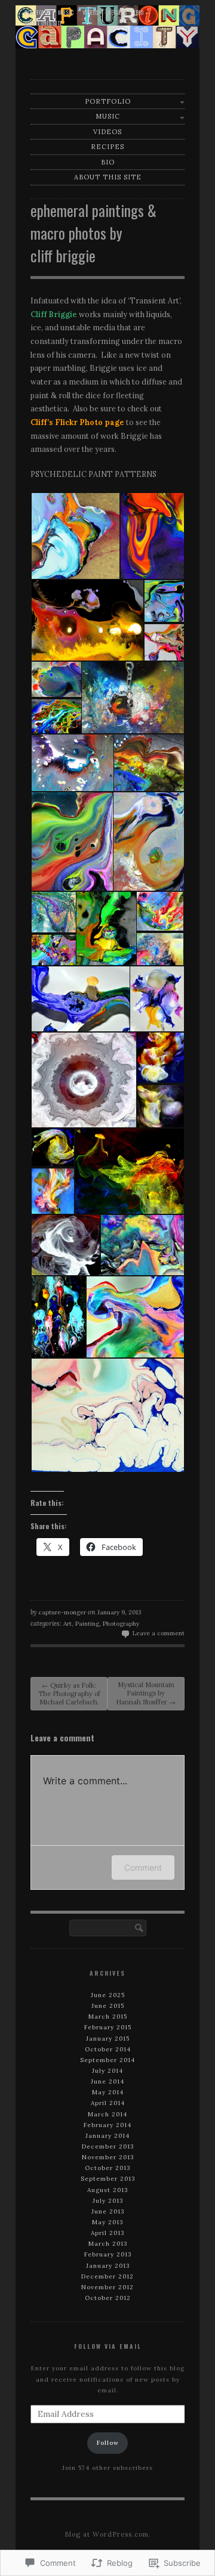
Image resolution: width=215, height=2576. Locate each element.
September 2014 (107, 2060)
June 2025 (108, 1995)
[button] (75, 536)
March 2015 (108, 2017)
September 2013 (108, 2179)
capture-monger (62, 1612)
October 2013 (107, 2168)
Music (66, 12)
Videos (90, 12)
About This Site (43, 23)
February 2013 (108, 2254)
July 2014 (107, 2071)
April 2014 (108, 2103)
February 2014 (107, 2125)
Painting (87, 1624)
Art (67, 1624)
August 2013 (107, 2190)
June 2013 (108, 2211)
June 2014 (107, 2081)
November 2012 (107, 2287)
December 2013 (108, 2146)
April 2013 (107, 2233)
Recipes (117, 12)
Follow (108, 2443)
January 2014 (107, 2136)
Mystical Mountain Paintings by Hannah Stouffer (146, 1693)
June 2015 (108, 2006)
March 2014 (107, 2114)
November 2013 (108, 2157)
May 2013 (107, 2222)
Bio (139, 12)
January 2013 (108, 2266)
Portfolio (37, 12)
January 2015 (108, 2039)
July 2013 (108, 2201)
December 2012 (107, 2276)
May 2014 (108, 2092)
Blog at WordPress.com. (108, 2534)
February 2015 (108, 2027)
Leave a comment (159, 1633)
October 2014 (108, 2049)
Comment (143, 1867)
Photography (121, 1624)
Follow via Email (108, 2346)
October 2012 (108, 2298)
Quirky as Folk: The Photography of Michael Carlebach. (69, 1694)
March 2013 (108, 2244)
